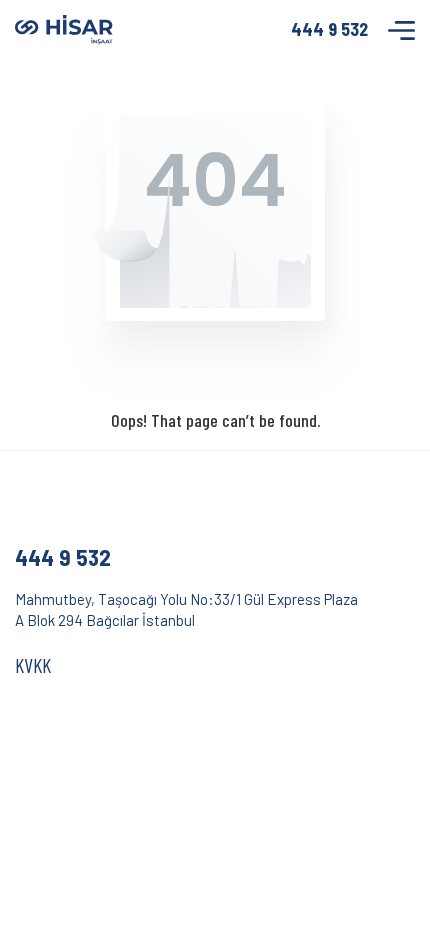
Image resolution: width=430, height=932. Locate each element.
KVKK (33, 665)
